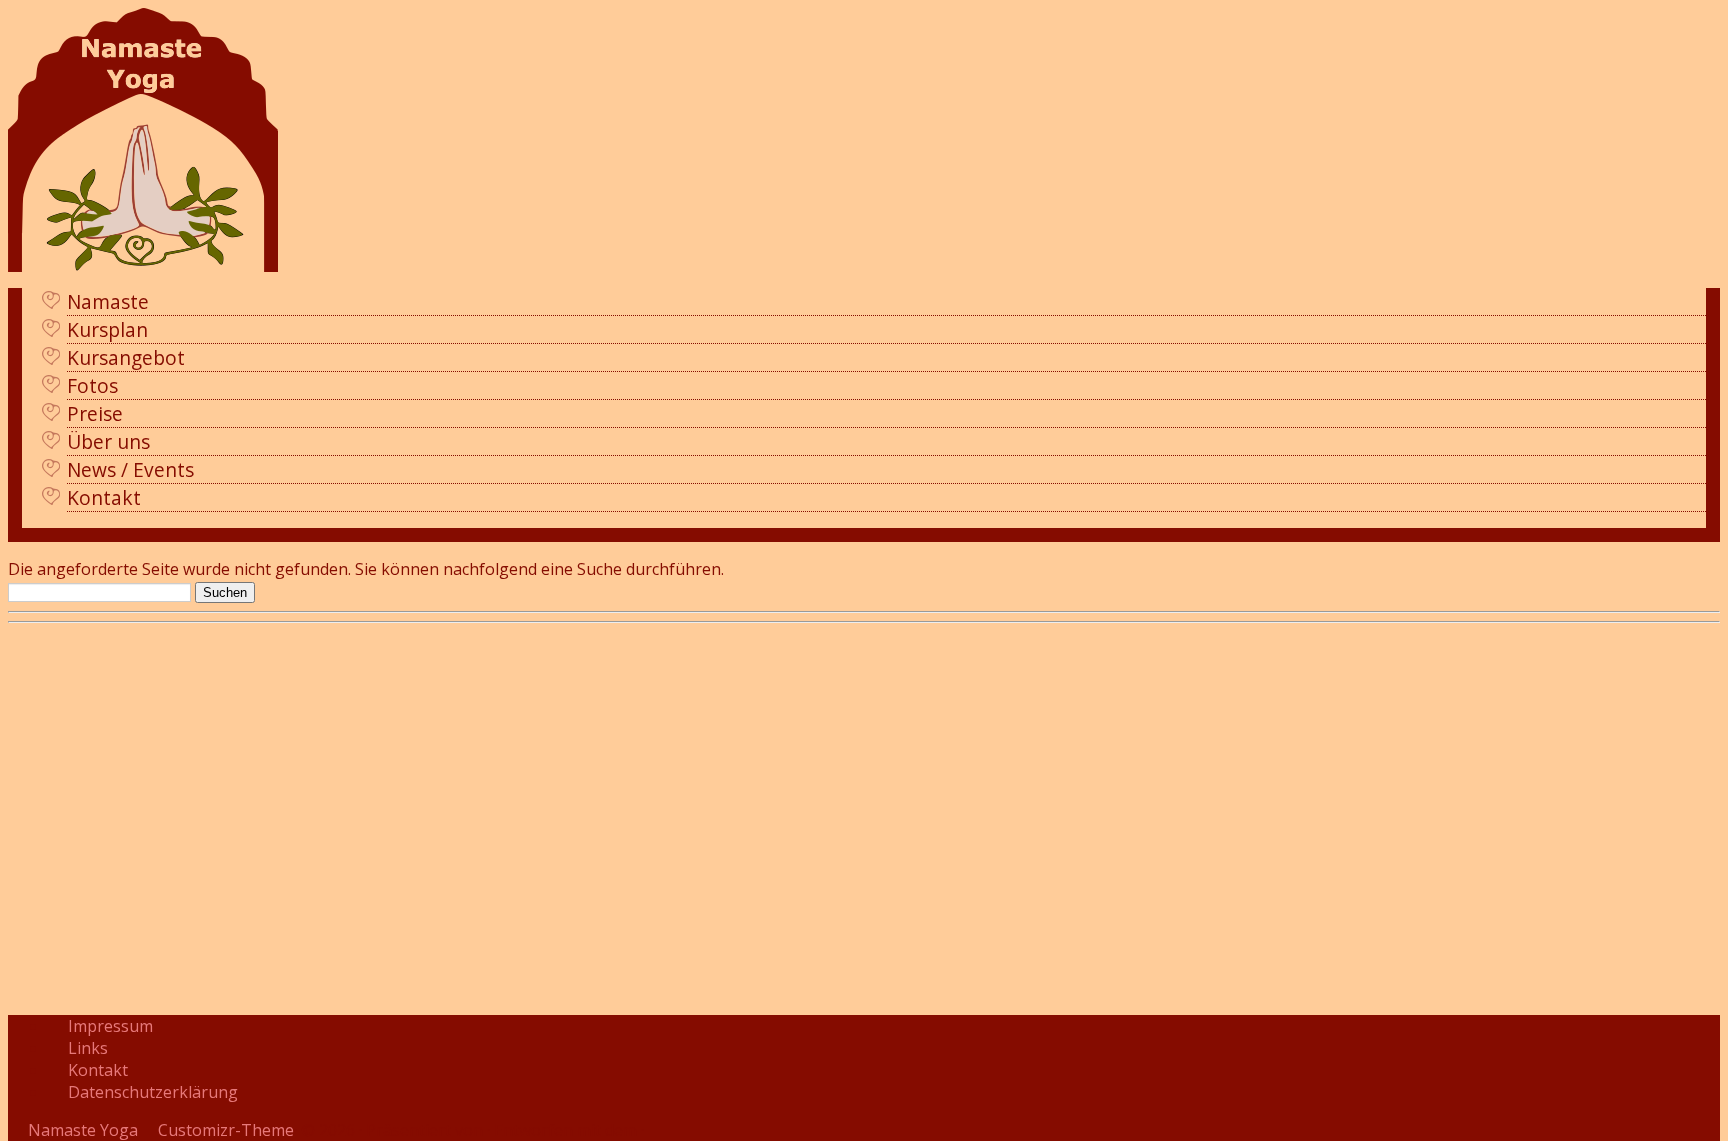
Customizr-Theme (226, 1130)
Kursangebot (126, 357)
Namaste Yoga (83, 1130)
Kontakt (104, 497)
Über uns (108, 441)
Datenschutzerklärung (153, 1092)
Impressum (110, 1026)
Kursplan (107, 329)
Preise (95, 413)
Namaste (108, 301)
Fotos (92, 385)
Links (88, 1048)
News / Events (130, 469)
